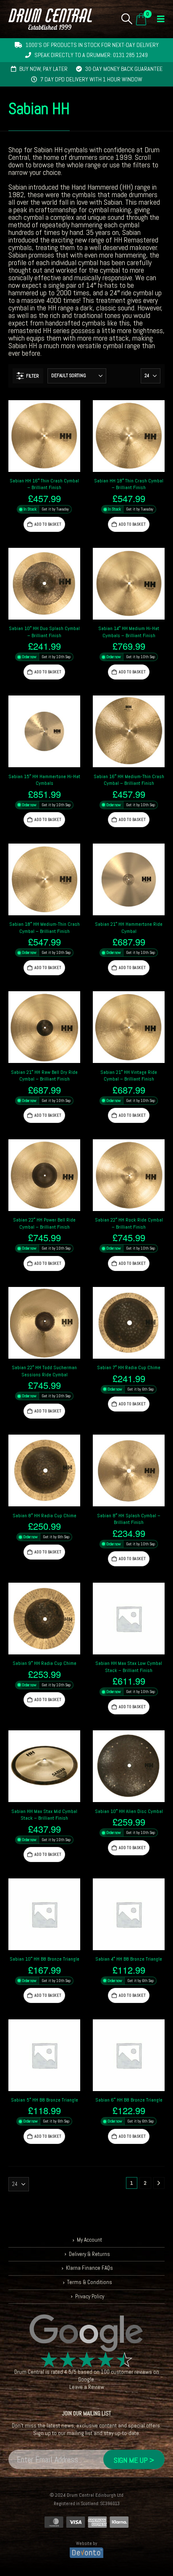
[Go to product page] (44, 436)
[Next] (159, 2183)
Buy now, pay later (43, 69)
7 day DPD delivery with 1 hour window (91, 79)
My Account (89, 2240)
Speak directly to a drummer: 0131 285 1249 (91, 55)
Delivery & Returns (89, 2254)
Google (86, 2380)
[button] (127, 19)
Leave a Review (87, 2387)
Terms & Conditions (90, 2282)
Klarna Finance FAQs (89, 2268)
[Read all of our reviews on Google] (86, 2334)
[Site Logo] (50, 19)
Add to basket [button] (48, 524)
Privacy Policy (90, 2296)
